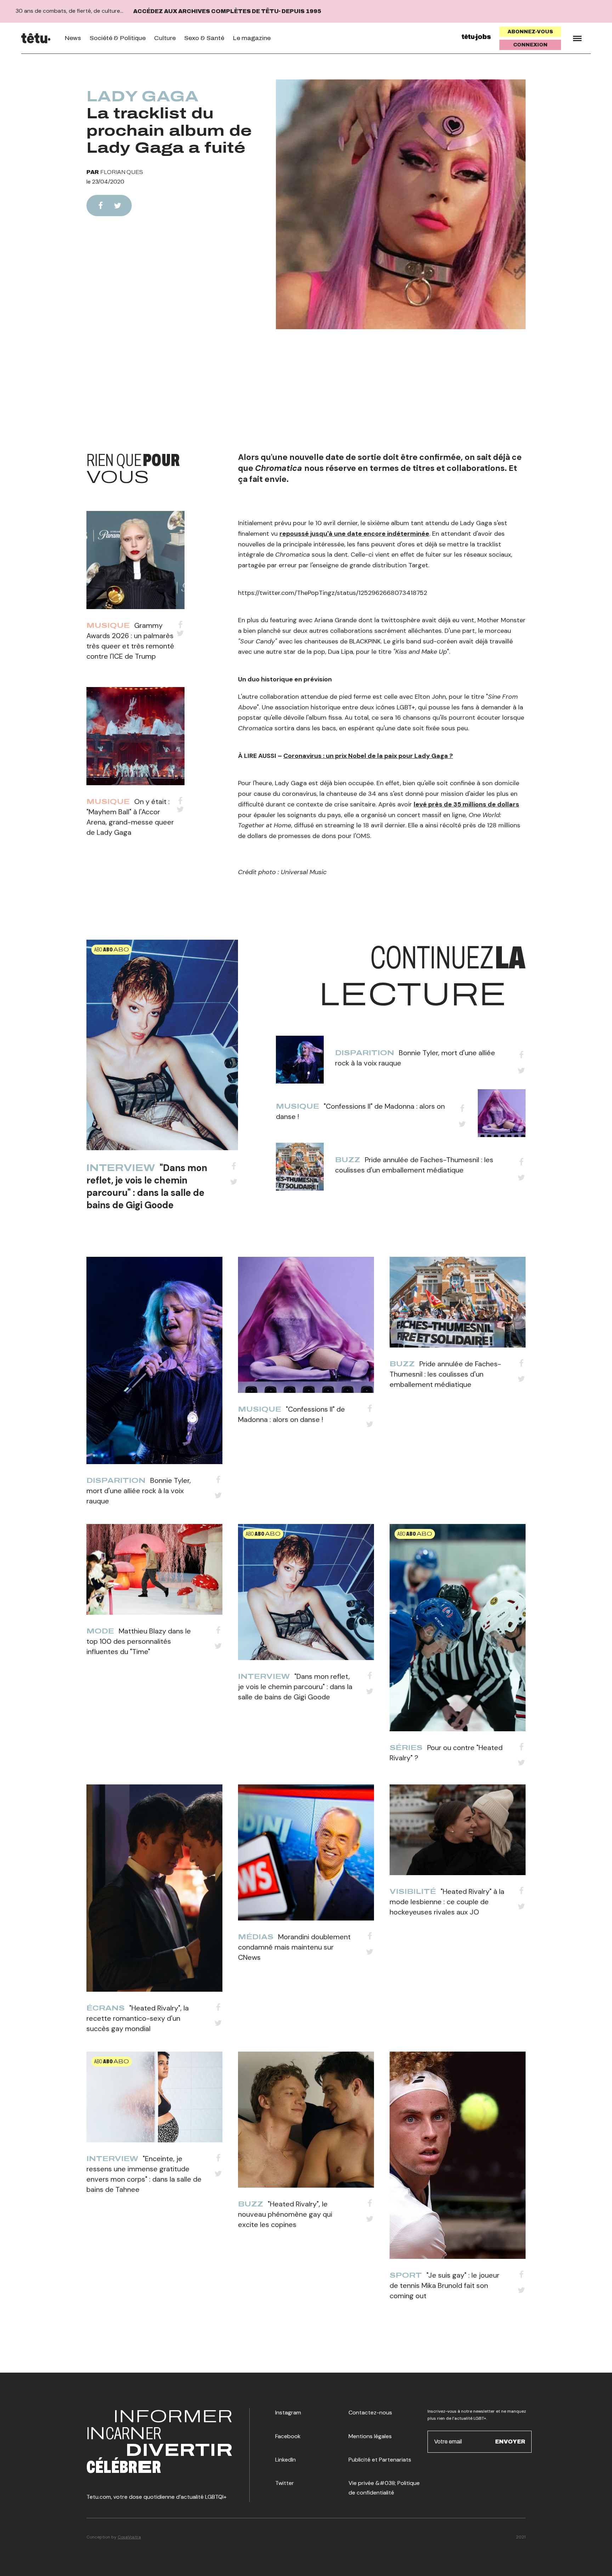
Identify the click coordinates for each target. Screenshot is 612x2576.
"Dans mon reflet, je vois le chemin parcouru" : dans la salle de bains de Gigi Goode (147, 1186)
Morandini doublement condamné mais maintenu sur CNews (294, 1947)
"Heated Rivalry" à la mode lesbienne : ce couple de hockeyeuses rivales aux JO (447, 1902)
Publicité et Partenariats (380, 2460)
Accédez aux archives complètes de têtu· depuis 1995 (227, 11)
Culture (165, 38)
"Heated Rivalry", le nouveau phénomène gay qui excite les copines (285, 2214)
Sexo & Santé (204, 38)
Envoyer (510, 2442)
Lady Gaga (143, 96)
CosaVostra (129, 2537)
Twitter (285, 2483)
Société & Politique (118, 38)
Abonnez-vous (530, 32)
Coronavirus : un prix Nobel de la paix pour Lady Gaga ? (368, 756)
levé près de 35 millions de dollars (466, 804)
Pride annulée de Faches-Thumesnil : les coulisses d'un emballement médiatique (445, 1374)
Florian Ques (122, 172)
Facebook (288, 2436)
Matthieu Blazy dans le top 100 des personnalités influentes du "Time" (139, 1641)
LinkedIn (285, 2460)
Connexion (530, 45)
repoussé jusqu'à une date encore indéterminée (354, 534)
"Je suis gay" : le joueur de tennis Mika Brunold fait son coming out (444, 2285)
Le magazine (252, 38)
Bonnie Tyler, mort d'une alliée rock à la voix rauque (139, 1491)
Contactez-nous (370, 2412)
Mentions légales (370, 2436)
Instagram (288, 2412)
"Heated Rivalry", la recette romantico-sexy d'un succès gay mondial (138, 2018)
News (73, 38)
